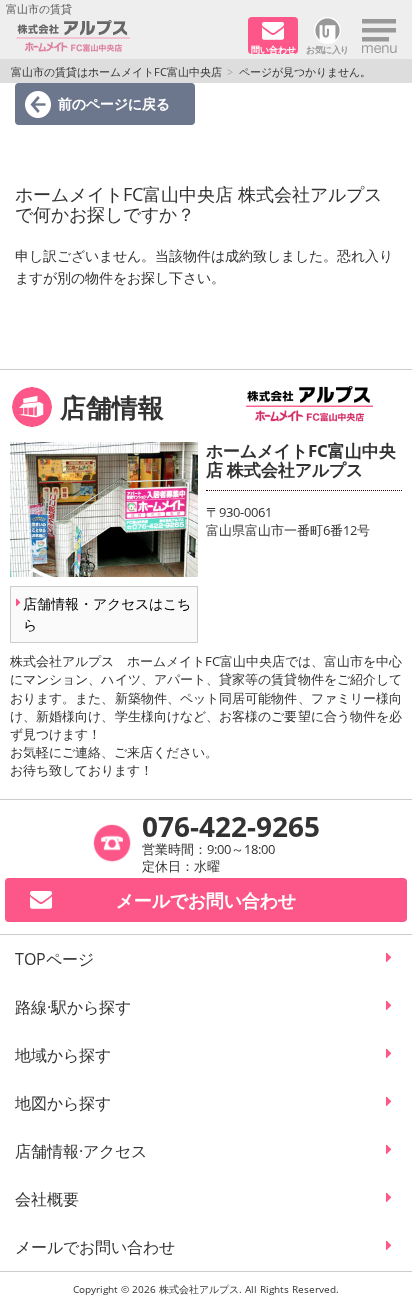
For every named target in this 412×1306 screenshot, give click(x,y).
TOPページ (54, 959)
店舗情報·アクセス (81, 1151)
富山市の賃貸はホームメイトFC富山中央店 (116, 71)
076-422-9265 (231, 826)
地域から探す (63, 1055)
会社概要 (47, 1199)
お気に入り (327, 48)
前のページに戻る (114, 103)
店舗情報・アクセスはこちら (107, 614)
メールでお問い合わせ (95, 1247)
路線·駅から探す (73, 1007)
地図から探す (63, 1103)
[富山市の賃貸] (124, 36)
